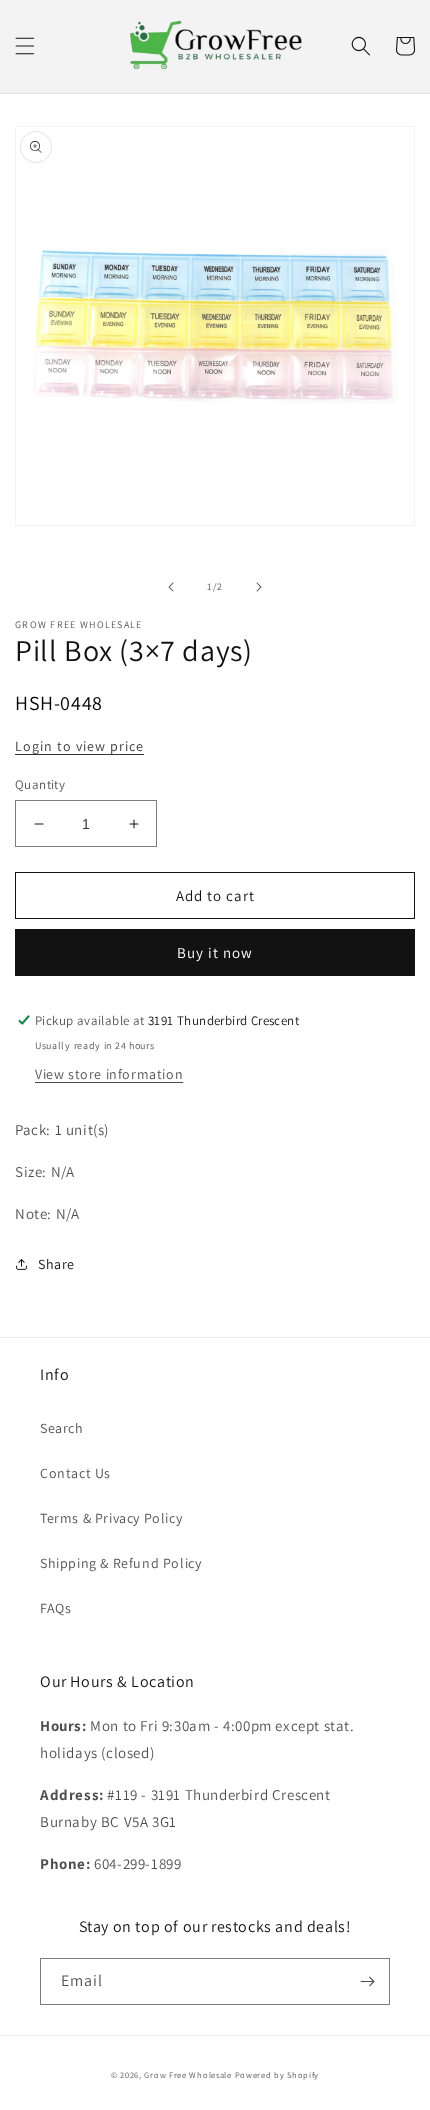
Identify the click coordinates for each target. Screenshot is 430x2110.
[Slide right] (259, 587)
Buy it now (215, 952)
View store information (109, 1074)
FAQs (55, 1608)
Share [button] (56, 1264)
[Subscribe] (367, 1981)
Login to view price (79, 746)
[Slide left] (171, 587)
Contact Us (75, 1473)
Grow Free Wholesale (187, 2074)
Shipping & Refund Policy (120, 1563)
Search (62, 1428)
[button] (25, 46)
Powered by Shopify (277, 2074)
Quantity (40, 784)
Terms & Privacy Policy (111, 1518)
